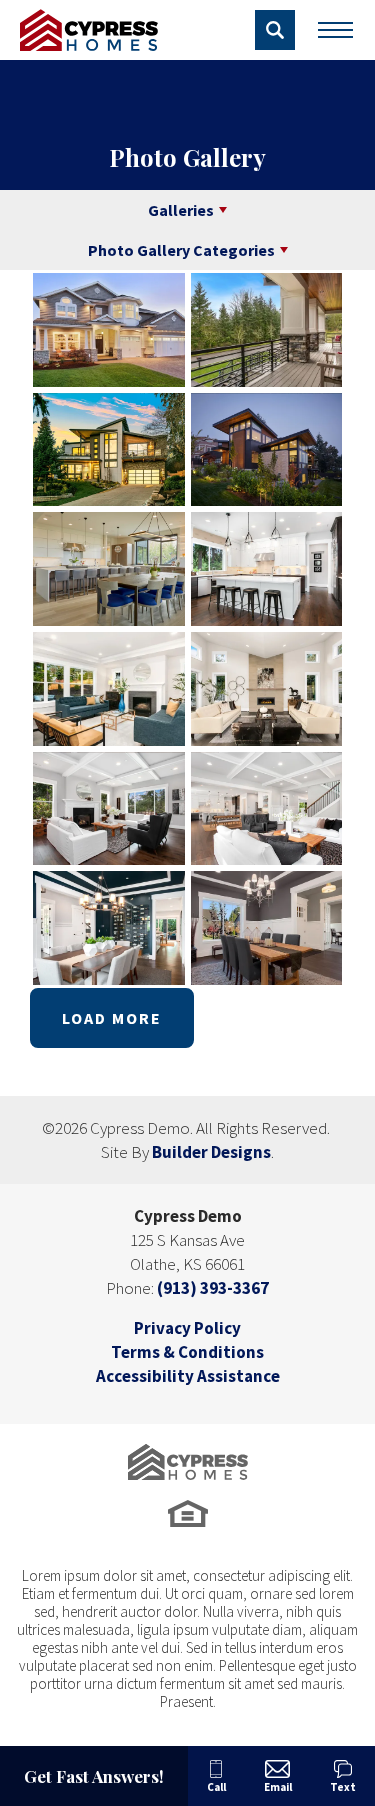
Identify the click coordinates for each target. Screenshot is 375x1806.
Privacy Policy (187, 1328)
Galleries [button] (181, 210)
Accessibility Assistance (188, 1376)
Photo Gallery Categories (181, 250)
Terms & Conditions (187, 1352)
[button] (275, 30)
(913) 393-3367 (213, 1288)
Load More (112, 1018)
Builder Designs (211, 1152)
